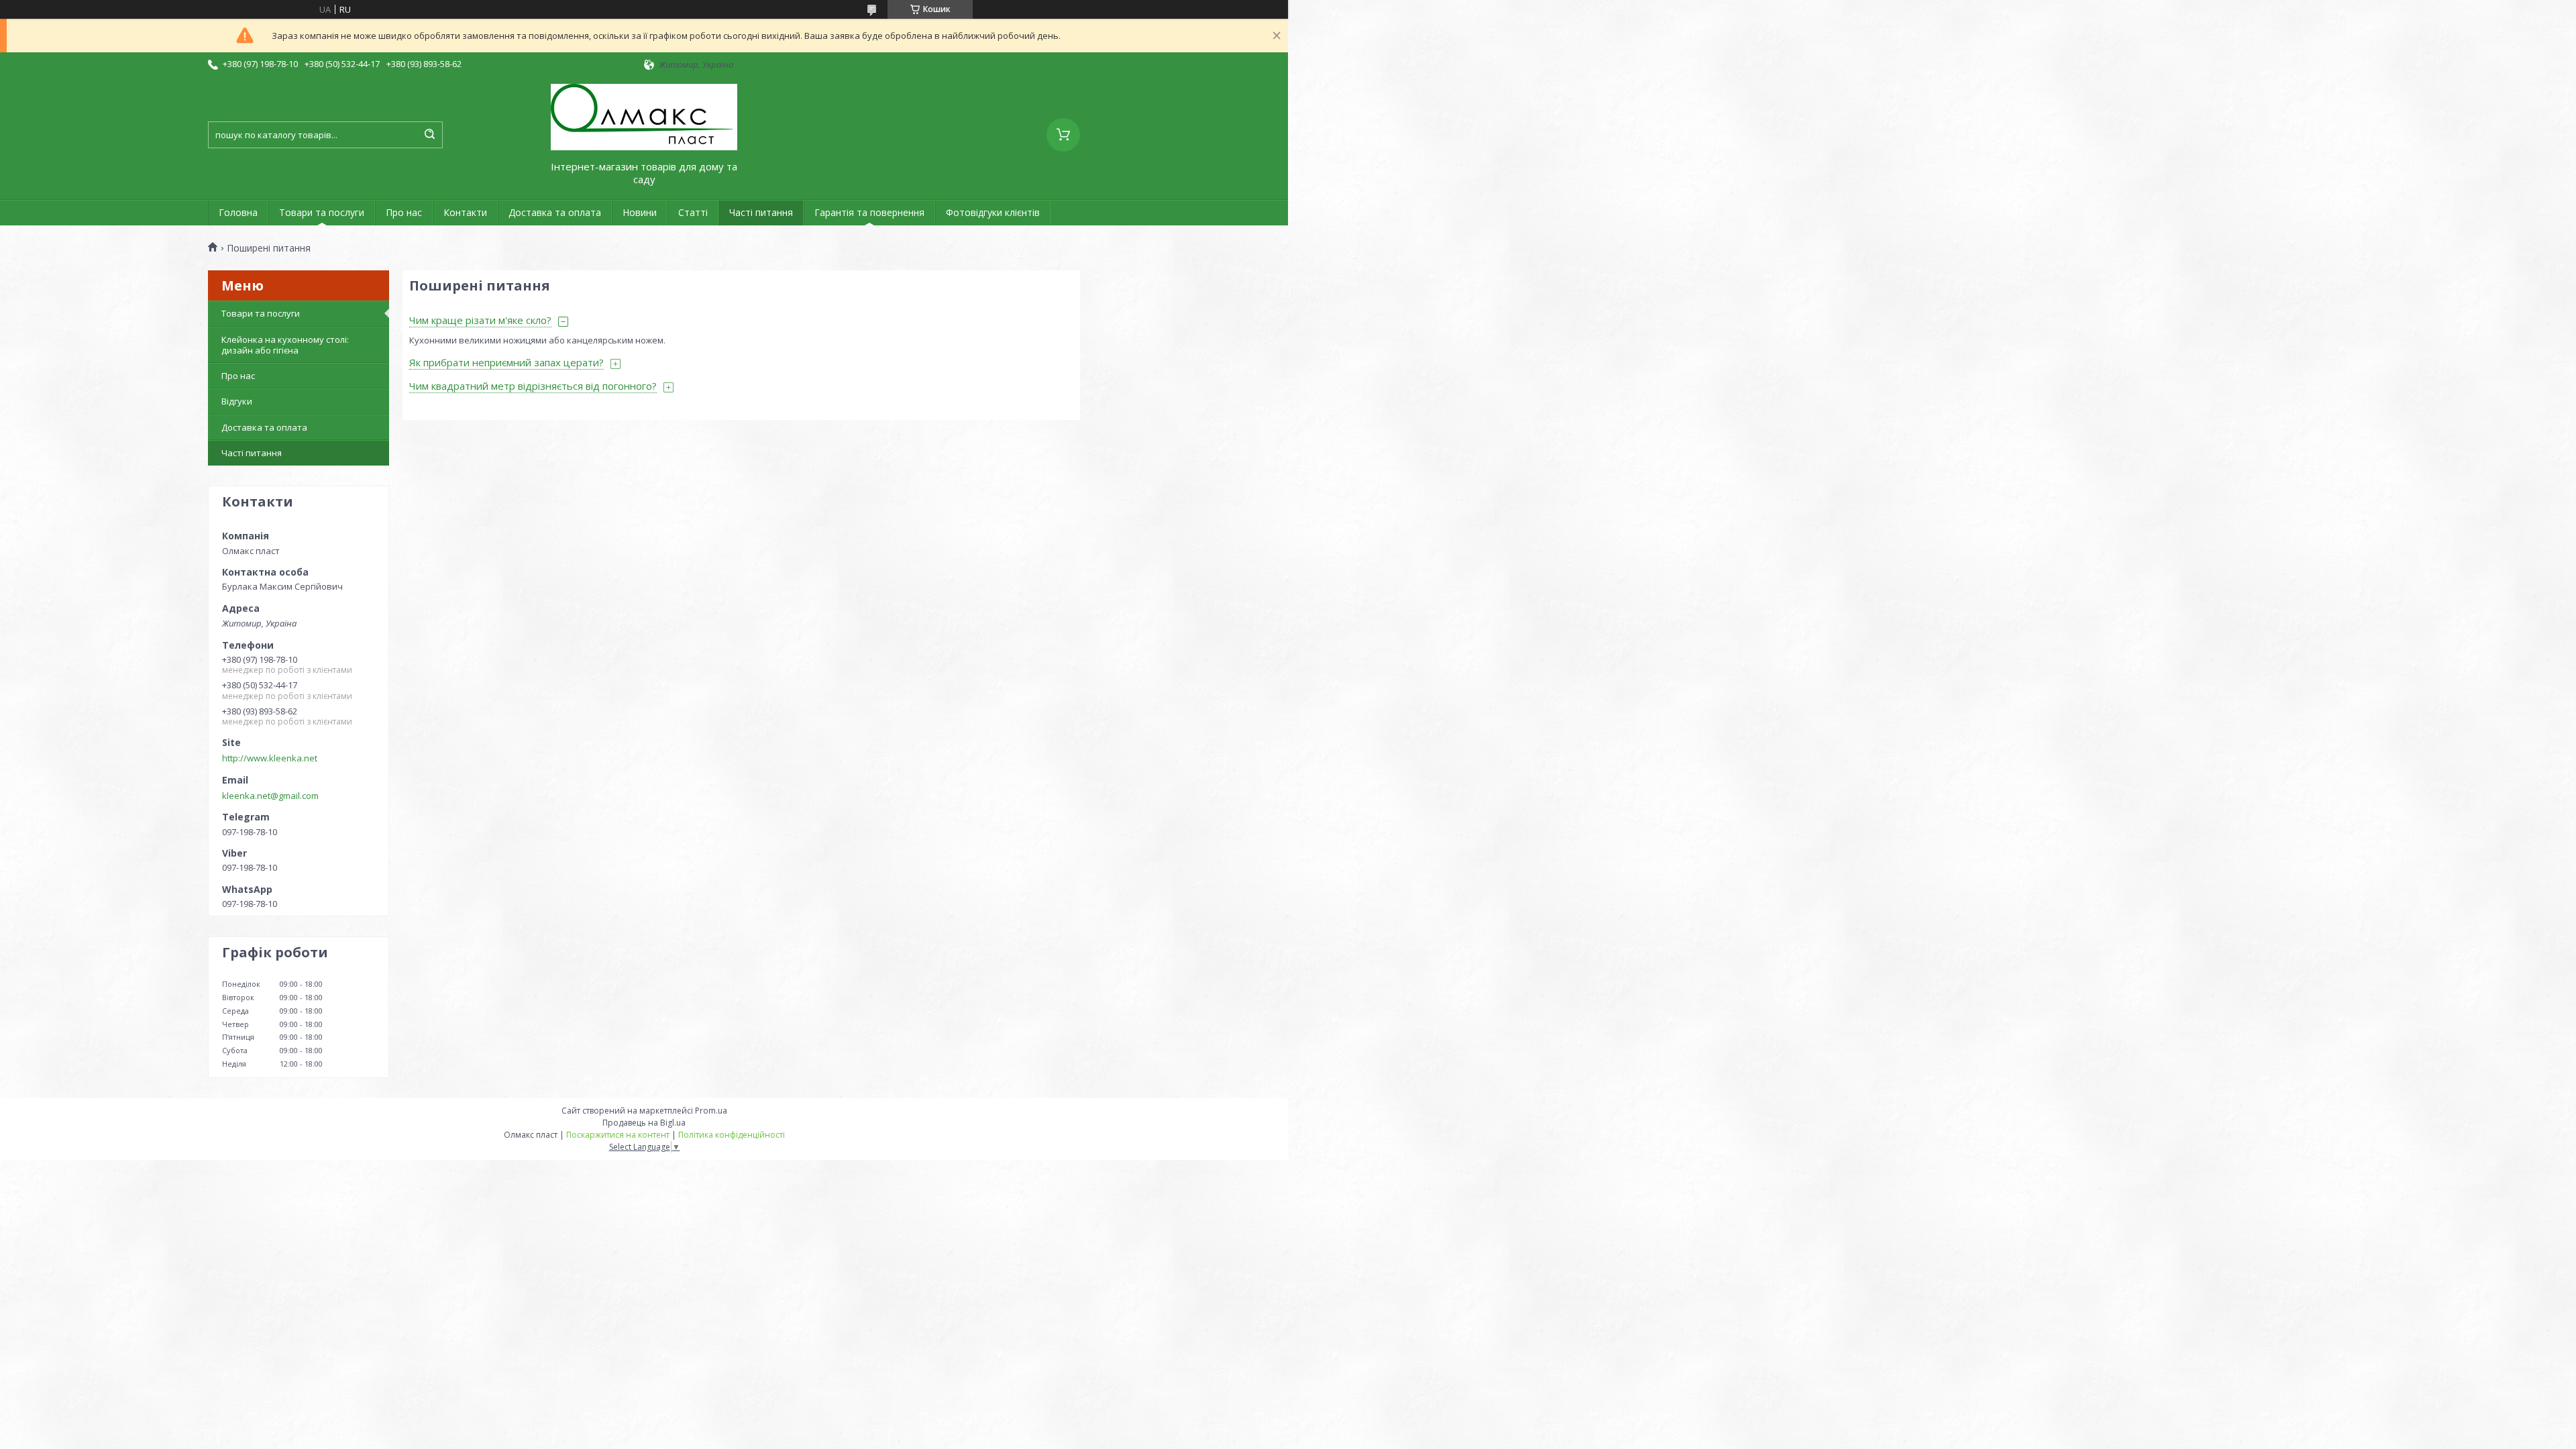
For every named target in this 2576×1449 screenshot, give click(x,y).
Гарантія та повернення (869, 212)
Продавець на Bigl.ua (644, 1123)
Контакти (465, 212)
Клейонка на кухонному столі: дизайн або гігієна (285, 345)
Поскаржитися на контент (618, 1135)
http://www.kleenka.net (270, 758)
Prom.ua (711, 1111)
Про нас (404, 212)
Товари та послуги (322, 212)
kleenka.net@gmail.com (270, 796)
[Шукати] (429, 135)
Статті (693, 212)
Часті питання (761, 212)
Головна (238, 212)
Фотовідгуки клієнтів (993, 212)
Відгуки (237, 401)
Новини (640, 212)
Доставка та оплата (555, 212)
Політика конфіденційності (732, 1135)
